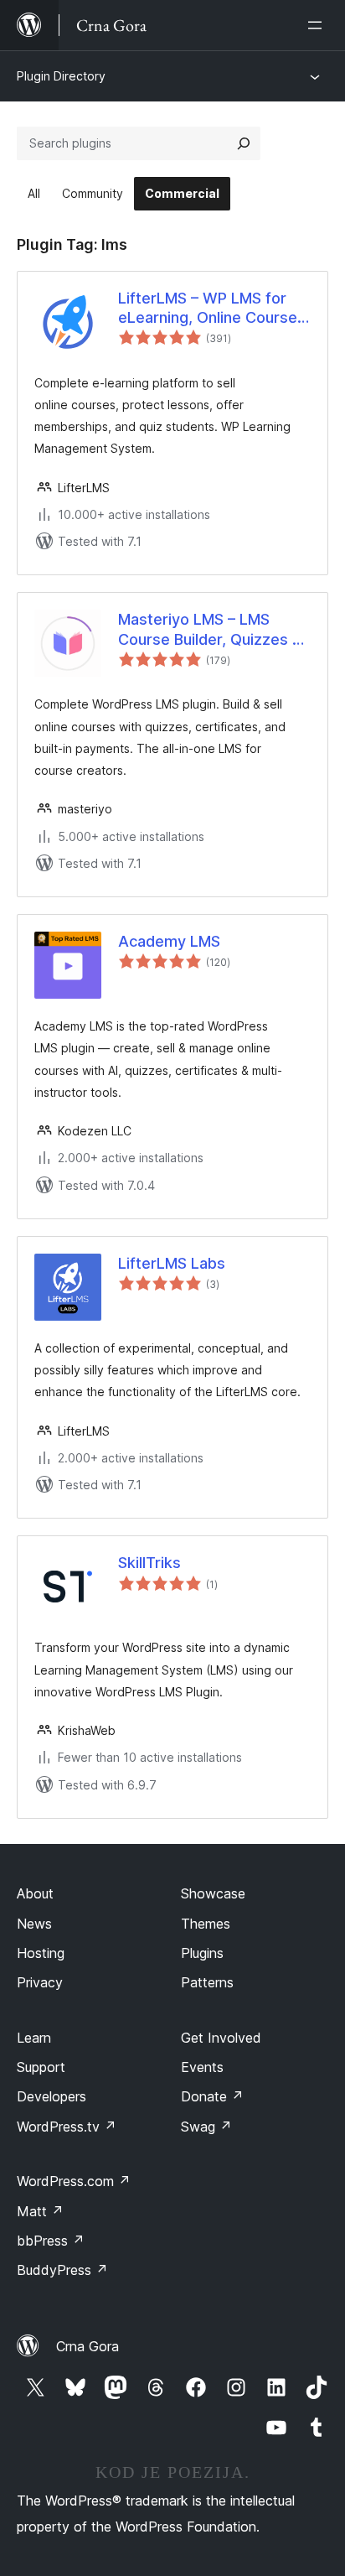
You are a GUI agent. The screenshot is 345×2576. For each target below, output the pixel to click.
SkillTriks (149, 1563)
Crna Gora (88, 2346)
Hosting (41, 1953)
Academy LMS (169, 941)
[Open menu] (318, 25)
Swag (206, 2127)
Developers (51, 2096)
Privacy (40, 1982)
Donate (212, 2096)
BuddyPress (62, 2270)
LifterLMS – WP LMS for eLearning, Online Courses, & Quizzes (214, 309)
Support (41, 2067)
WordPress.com (74, 2181)
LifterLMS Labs (172, 1263)
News (34, 1924)
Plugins (202, 1953)
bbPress (51, 2241)
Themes (206, 1924)
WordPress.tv (67, 2127)
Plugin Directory (61, 76)
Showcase (213, 1893)
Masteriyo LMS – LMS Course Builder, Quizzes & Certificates (210, 630)
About (35, 1893)
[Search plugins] (244, 143)
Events (202, 2067)
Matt (40, 2211)
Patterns (207, 1982)
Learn (34, 2038)
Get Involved (221, 2038)
